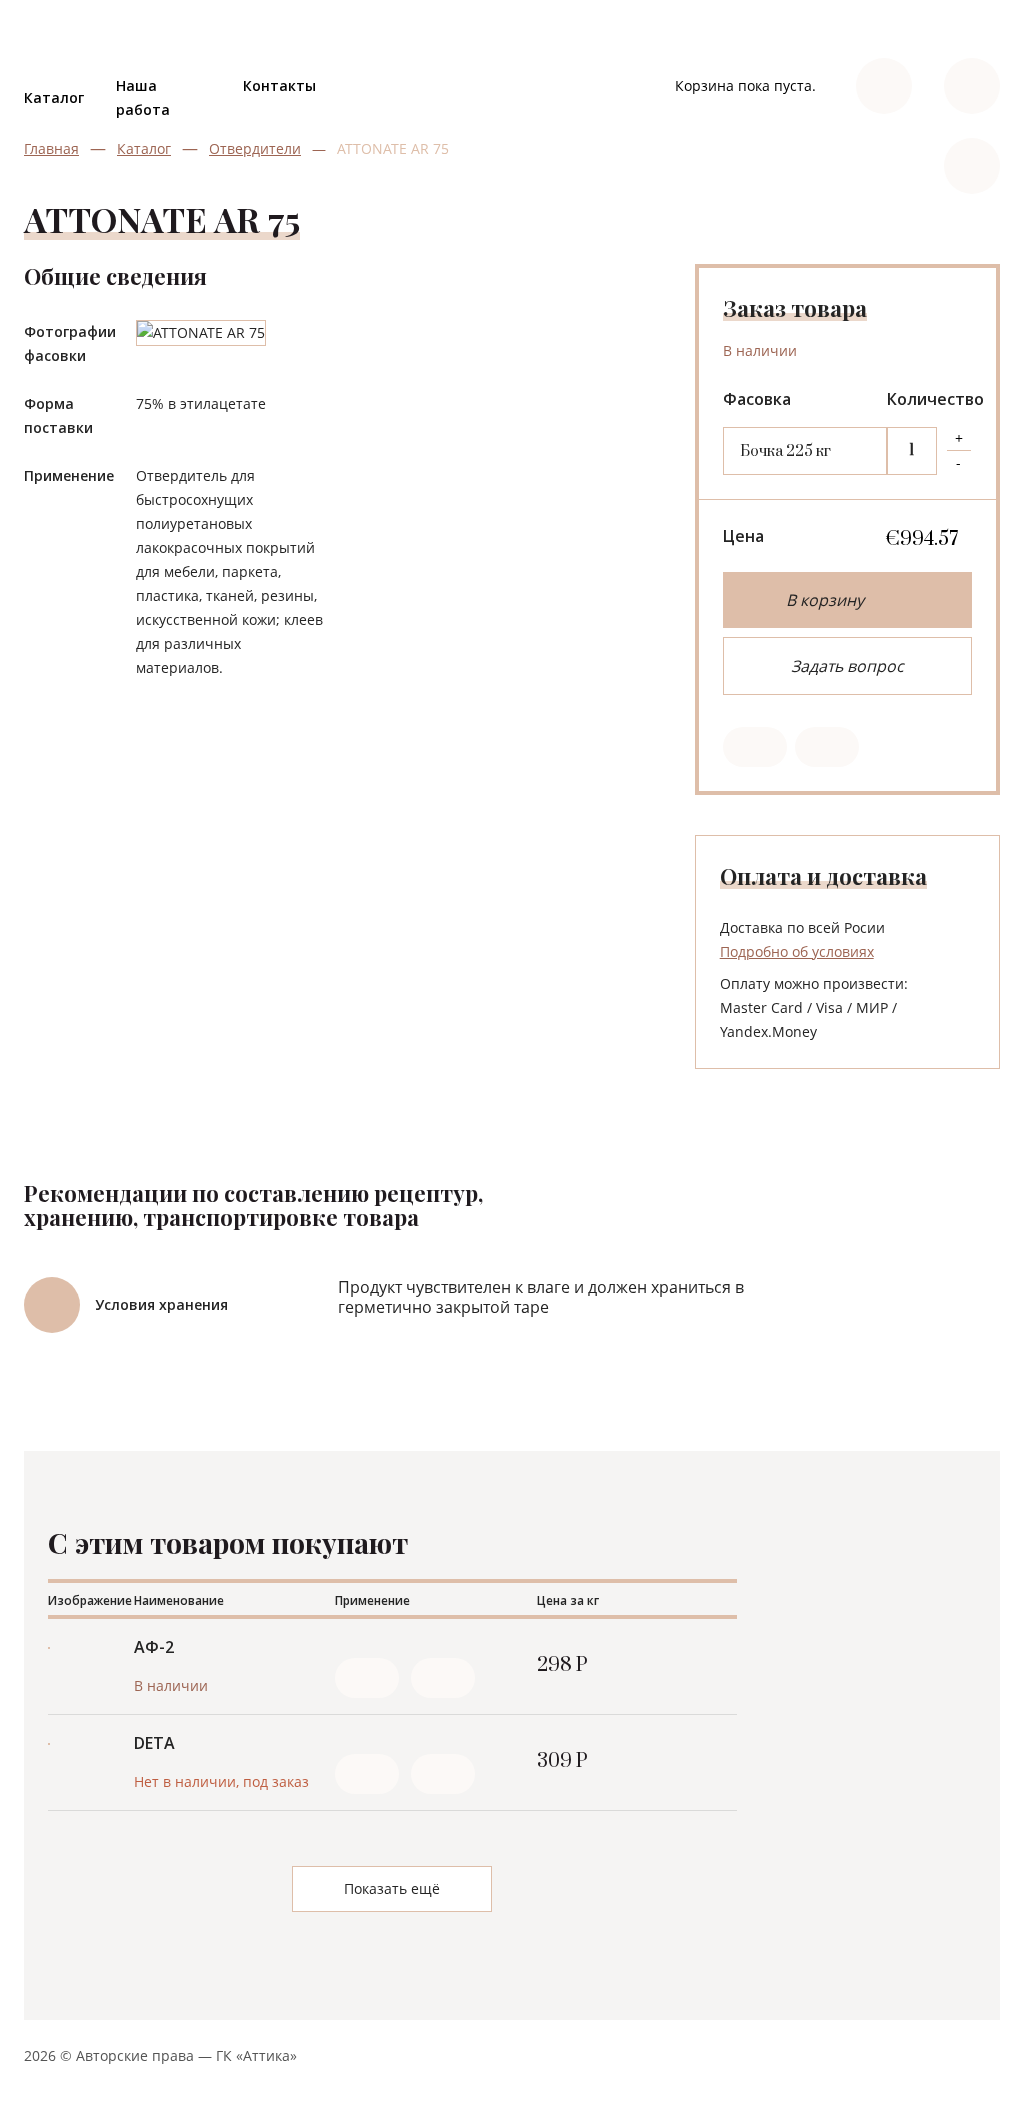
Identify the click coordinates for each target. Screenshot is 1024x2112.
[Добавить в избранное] (367, 1678)
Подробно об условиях (797, 951)
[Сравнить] (443, 1678)
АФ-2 (154, 1647)
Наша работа (143, 97)
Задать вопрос (847, 666)
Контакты (279, 85)
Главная (51, 148)
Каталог (54, 97)
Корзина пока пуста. (745, 85)
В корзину (825, 600)
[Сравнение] (827, 747)
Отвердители (255, 148)
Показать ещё (392, 1888)
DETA (154, 1743)
